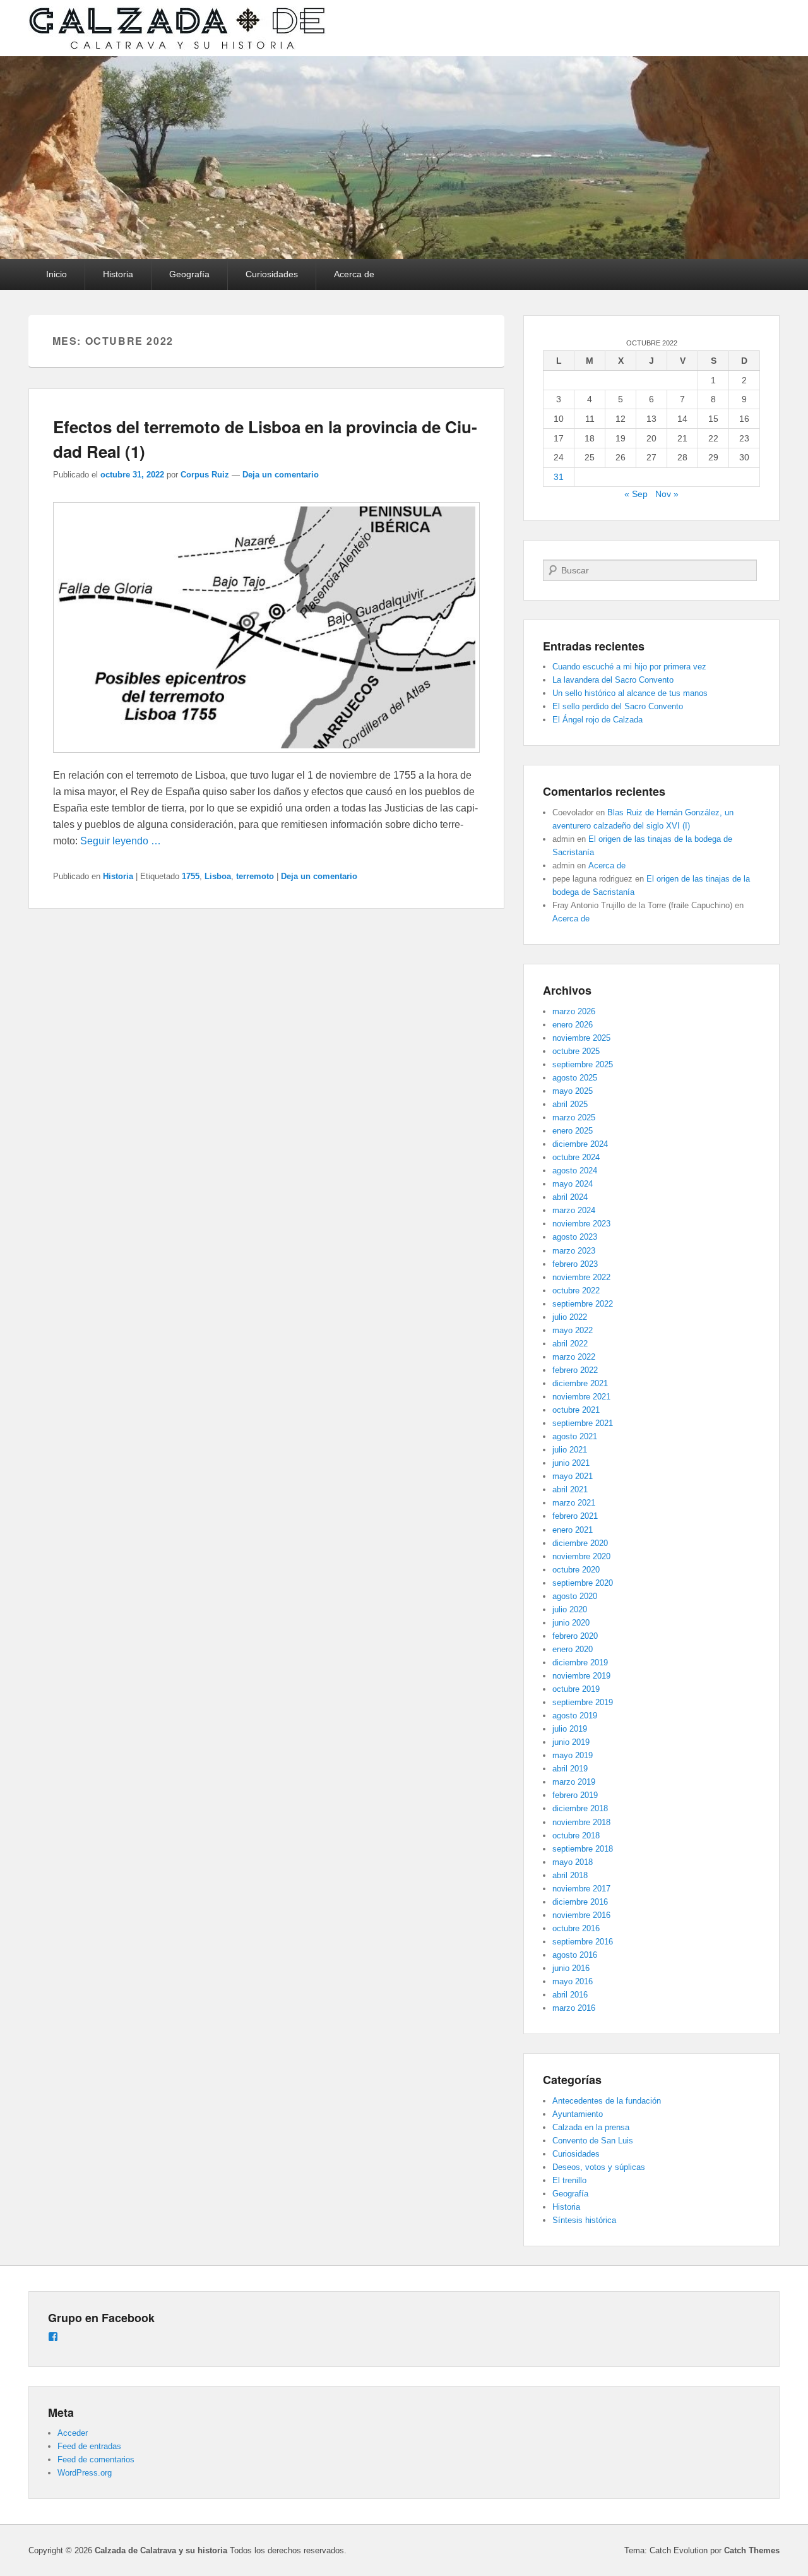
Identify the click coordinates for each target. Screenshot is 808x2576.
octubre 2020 (576, 1570)
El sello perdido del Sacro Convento (618, 706)
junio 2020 (571, 1623)
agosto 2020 (575, 1596)
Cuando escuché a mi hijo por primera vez (629, 667)
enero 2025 (573, 1131)
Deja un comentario (281, 475)
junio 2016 (571, 1968)
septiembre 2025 (583, 1064)
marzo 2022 (574, 1357)
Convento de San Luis (593, 2141)
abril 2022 (570, 1344)
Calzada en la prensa (591, 2127)
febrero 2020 (575, 1636)
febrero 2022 (575, 1370)
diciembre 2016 (580, 1902)
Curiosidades (272, 274)
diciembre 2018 (580, 1808)
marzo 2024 (574, 1210)
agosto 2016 (575, 1955)
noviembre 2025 (581, 1038)
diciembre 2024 (580, 1144)
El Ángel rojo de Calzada (597, 720)
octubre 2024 (576, 1157)
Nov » (667, 494)
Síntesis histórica (584, 2220)
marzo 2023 (574, 1251)
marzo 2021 (574, 1503)
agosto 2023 (575, 1237)
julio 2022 (570, 1317)
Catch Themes (752, 2550)
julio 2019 (570, 1729)
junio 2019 (571, 1742)
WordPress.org (85, 2473)
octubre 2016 (576, 1928)
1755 (191, 876)
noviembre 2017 (581, 1889)
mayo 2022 (573, 1330)
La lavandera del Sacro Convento (613, 680)
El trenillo (569, 2180)
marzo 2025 (574, 1117)
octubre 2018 (576, 1836)
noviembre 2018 (581, 1822)
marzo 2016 (574, 2008)
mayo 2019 (573, 1755)
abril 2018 (570, 1875)
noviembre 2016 (581, 1915)
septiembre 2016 (583, 1942)
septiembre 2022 (583, 1304)
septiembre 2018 (583, 1849)
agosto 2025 (575, 1078)
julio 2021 (570, 1450)
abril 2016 (570, 1995)
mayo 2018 (573, 1862)
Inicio (56, 274)
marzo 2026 (574, 1011)
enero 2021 (573, 1530)
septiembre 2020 (583, 1583)
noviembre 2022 (581, 1277)
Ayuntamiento (578, 2114)
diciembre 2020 (580, 1543)
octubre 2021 (576, 1410)
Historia (118, 274)
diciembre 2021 (580, 1383)
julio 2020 (570, 1609)
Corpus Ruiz (205, 475)
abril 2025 (570, 1104)
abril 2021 (570, 1489)
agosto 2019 (575, 1716)
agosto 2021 (575, 1436)
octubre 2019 (576, 1689)
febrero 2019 (575, 1795)
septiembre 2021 (583, 1423)
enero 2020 (573, 1649)
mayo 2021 (573, 1476)
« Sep (636, 494)
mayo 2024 (573, 1184)
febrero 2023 (575, 1264)
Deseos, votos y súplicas (599, 2167)
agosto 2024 (575, 1171)
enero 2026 (573, 1025)
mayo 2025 (573, 1091)
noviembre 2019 (581, 1676)
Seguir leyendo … (121, 841)
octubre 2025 (576, 1051)
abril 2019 (570, 1769)
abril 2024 (570, 1197)
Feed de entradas (89, 2446)
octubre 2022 (576, 1291)
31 (559, 477)
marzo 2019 (574, 1782)
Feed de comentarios (96, 2459)
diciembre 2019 (580, 1662)
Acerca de (354, 274)
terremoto (255, 876)
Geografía (189, 274)
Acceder (73, 2433)
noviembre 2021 (581, 1397)
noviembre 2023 (581, 1224)
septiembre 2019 (583, 1702)
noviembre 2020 (581, 1556)
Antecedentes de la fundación (607, 2101)
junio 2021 (571, 1463)
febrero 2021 (575, 1516)
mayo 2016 (573, 1981)
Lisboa (218, 876)
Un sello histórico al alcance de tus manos (630, 693)
